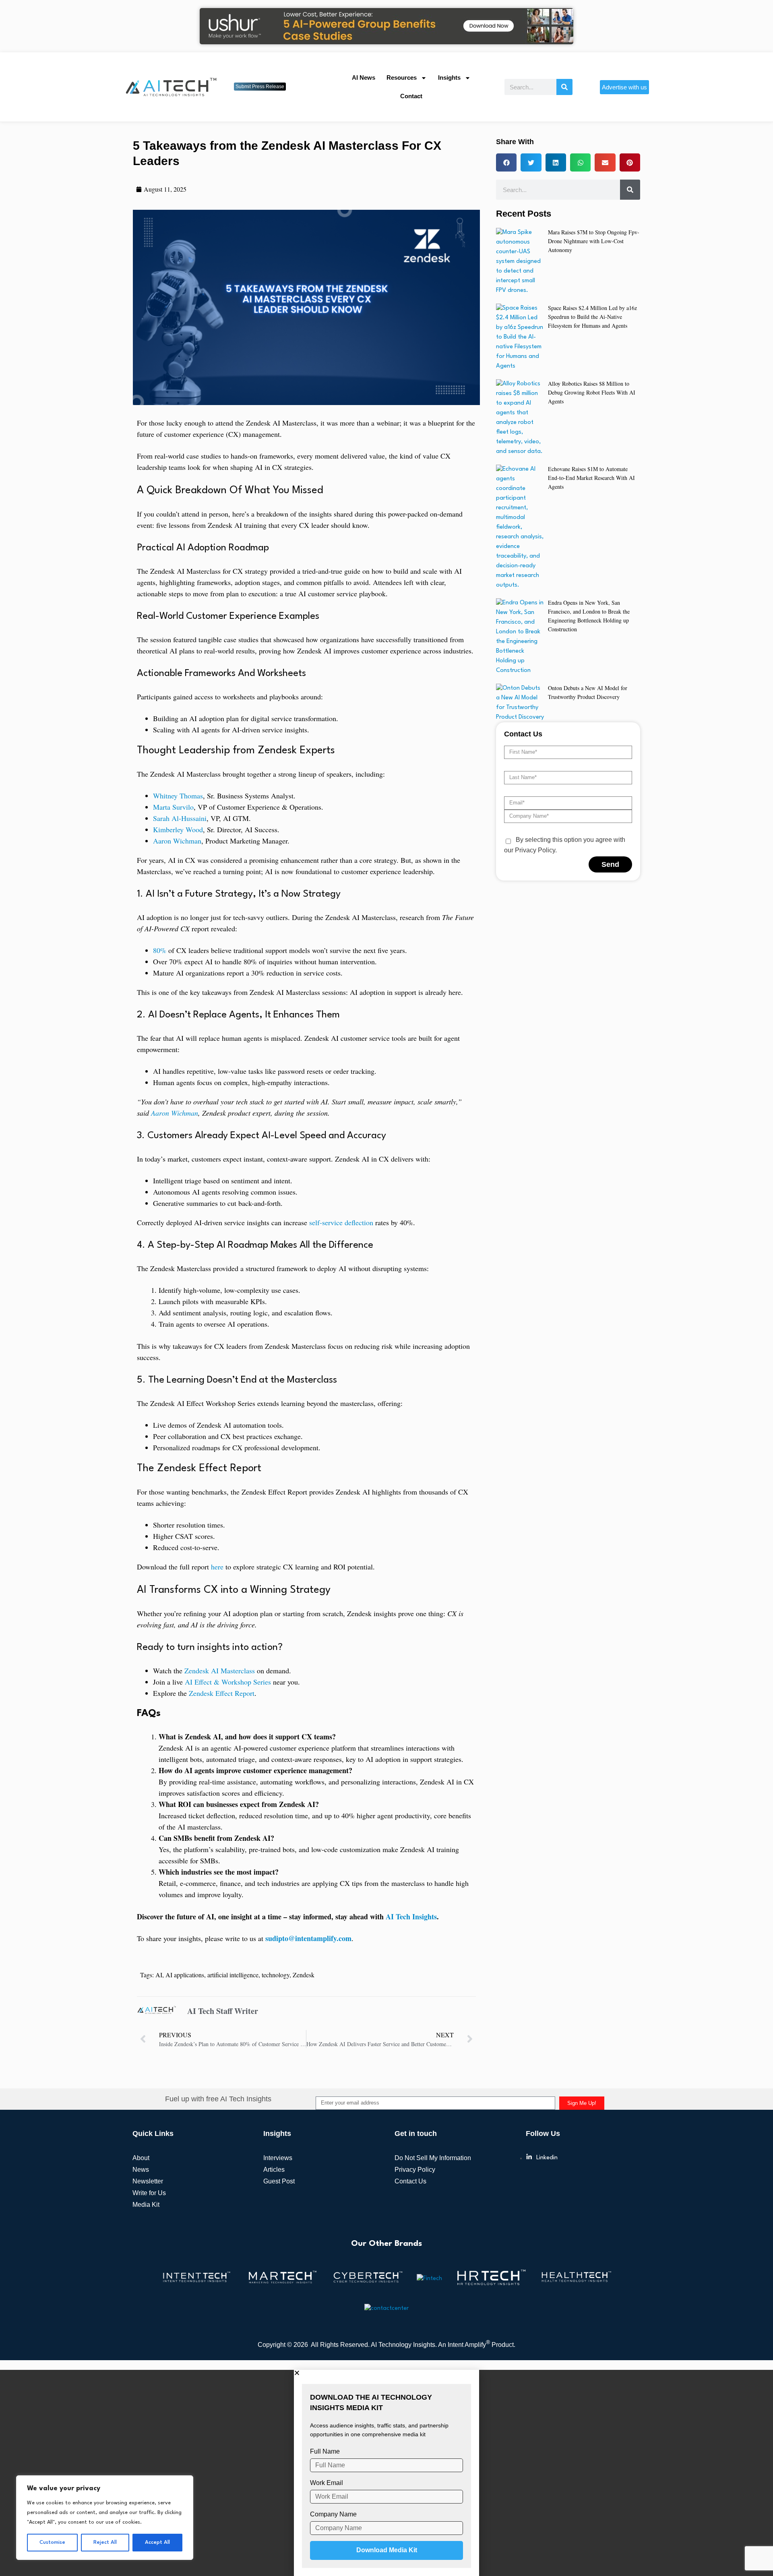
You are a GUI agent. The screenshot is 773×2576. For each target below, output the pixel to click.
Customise (52, 2542)
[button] (506, 162)
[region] (105, 2518)
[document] (386, 2473)
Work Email (327, 2483)
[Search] (564, 87)
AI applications (185, 1975)
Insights (449, 78)
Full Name (325, 2451)
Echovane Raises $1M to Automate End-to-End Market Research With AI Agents (591, 478)
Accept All (157, 2542)
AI (159, 1975)
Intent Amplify (469, 2345)
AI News (364, 78)
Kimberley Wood (178, 829)
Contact (411, 96)
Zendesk (304, 1975)
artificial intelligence (233, 1975)
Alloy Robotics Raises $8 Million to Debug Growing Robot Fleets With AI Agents (592, 392)
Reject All (105, 2542)
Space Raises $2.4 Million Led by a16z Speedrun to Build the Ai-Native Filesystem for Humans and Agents (592, 317)
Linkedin (547, 2158)
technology (276, 1975)
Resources (402, 78)
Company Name (333, 2514)
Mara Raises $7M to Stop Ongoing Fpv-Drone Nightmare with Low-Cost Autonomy (594, 241)
